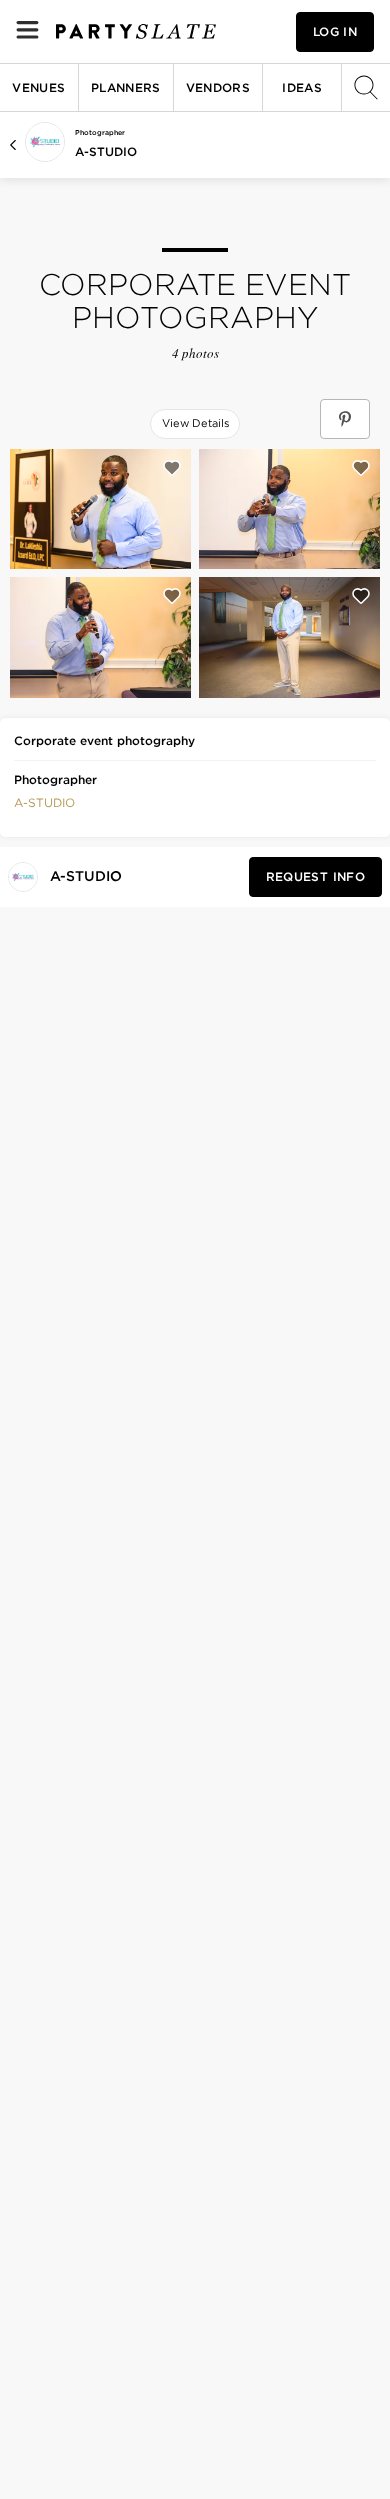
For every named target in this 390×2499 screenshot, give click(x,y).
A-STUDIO (106, 151)
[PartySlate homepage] (136, 31)
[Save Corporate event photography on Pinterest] (345, 419)
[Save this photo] (172, 468)
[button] (44, 801)
